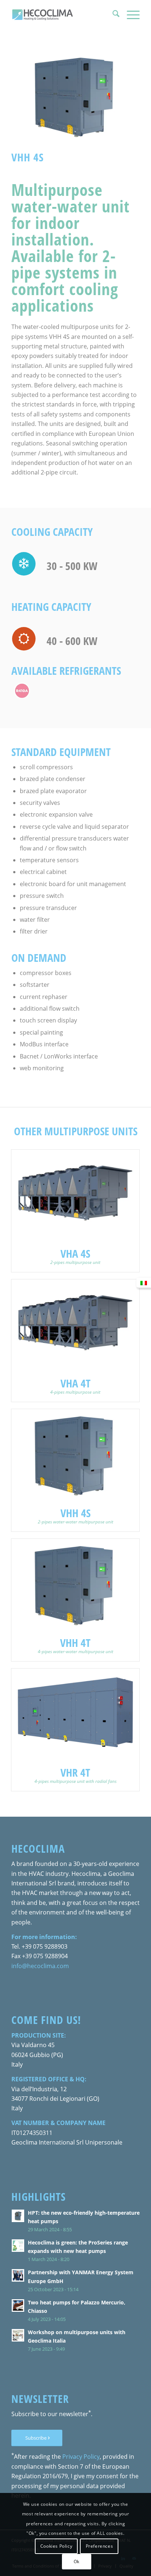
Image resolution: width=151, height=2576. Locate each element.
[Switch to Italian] (144, 1283)
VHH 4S (75, 1513)
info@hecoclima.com (40, 1966)
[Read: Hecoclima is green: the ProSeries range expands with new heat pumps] (18, 2246)
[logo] (63, 15)
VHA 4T (75, 1383)
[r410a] (22, 691)
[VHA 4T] (75, 1325)
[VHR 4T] (75, 1714)
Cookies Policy (56, 2546)
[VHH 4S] (75, 1455)
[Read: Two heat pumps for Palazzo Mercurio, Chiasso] (18, 2305)
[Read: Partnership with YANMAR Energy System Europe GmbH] (18, 2275)
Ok (77, 2561)
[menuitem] (112, 15)
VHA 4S (75, 1253)
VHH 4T (75, 1643)
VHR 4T (75, 1772)
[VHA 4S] (75, 1195)
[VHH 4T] (75, 1584)
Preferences (100, 2546)
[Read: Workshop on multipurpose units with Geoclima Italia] (18, 2335)
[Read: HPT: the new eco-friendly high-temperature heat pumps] (18, 2216)
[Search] (112, 15)
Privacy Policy (81, 2457)
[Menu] (130, 15)
